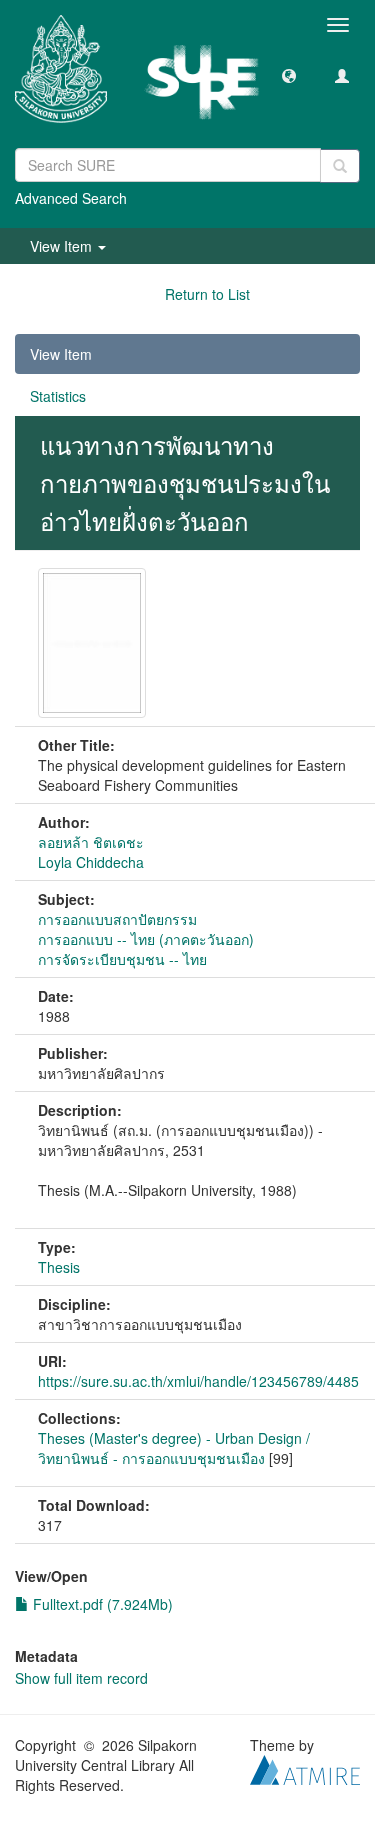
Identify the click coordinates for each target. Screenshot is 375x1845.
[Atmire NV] (305, 1767)
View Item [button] (63, 246)
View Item (61, 354)
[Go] (340, 166)
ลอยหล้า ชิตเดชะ (91, 842)
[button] (289, 75)
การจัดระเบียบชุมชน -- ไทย (122, 959)
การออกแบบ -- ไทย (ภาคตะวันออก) (146, 939)
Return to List (207, 294)
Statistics (58, 396)
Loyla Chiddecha (91, 862)
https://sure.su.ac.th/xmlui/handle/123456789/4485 (198, 1381)
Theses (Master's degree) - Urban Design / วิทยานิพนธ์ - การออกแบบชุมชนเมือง (174, 1448)
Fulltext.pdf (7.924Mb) (101, 1604)
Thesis (59, 1267)
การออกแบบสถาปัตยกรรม (117, 919)
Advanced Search (71, 198)
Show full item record (81, 1678)
